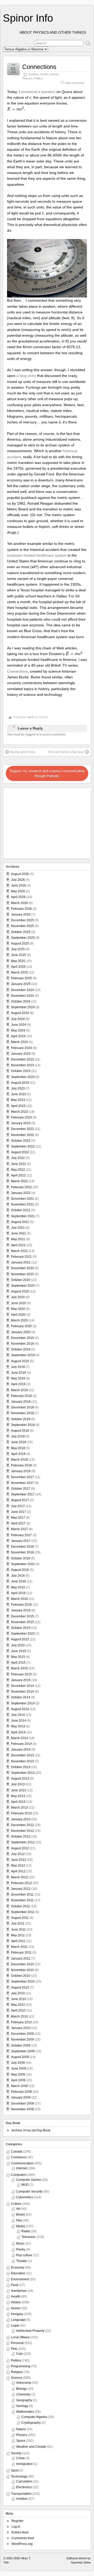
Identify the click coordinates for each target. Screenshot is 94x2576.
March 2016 (19, 1599)
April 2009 (18, 2080)
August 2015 (20, 1639)
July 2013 (18, 1784)
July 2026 (18, 880)
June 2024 (19, 1025)
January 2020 (21, 1332)
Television (29, 2237)
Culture (16, 2204)
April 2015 (18, 1663)
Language (18, 2320)
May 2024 (18, 1030)
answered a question (38, 92)
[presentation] (30, 97)
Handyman (19, 2291)
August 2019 (20, 1361)
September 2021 (23, 1216)
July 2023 (18, 1088)
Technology (19, 2476)
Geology (22, 2406)
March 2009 (19, 2086)
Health (44, 74)
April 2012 (18, 1871)
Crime (20, 2458)
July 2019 (18, 1367)
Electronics (24, 2487)
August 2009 (20, 2057)
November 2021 (22, 1204)
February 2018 (21, 1465)
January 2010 (21, 2028)
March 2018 (19, 1460)
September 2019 (23, 1355)
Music (20, 2243)
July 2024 (18, 1019)
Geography (24, 2400)
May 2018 (18, 1448)
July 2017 (18, 1506)
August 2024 (20, 1013)
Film (19, 2221)
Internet (22, 2168)
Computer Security (29, 2192)
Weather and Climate (31, 2447)
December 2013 (22, 1755)
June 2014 (19, 1721)
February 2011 (21, 1953)
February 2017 (21, 1535)
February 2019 (21, 1396)
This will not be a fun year (66, 752)
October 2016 (21, 1558)
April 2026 (18, 897)
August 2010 (20, 1988)
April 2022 (18, 1175)
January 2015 (21, 1680)
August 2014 (20, 1709)
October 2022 (21, 1141)
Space (21, 2441)
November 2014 (22, 1692)
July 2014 (18, 1715)
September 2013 (23, 1773)
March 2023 (19, 1112)
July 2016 (18, 1576)
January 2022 (21, 1193)
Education (18, 2273)
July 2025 (18, 949)
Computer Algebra (34, 2417)
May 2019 (18, 1378)
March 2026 (19, 903)
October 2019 (21, 1349)
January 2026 (21, 914)
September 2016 (23, 1564)
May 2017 (18, 1518)
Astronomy (24, 2383)
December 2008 (22, 2103)
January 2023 (21, 1123)
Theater (22, 2261)
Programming (21, 2366)
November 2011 (22, 1900)
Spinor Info (28, 18)
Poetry (21, 2249)
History (54, 74)
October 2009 (21, 2045)
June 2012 (19, 1860)
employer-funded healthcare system (37, 555)
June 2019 (19, 1373)
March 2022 (19, 1181)
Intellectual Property (30, 2331)
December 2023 (22, 1059)
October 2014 (21, 1697)
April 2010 (18, 2010)
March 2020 (19, 1320)
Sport (15, 2470)
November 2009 (22, 2039)
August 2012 (20, 1848)
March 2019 (19, 1390)
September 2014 (23, 1703)
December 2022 (22, 1129)
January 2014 (21, 1750)
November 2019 (22, 1344)
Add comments (75, 83)
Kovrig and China (23, 752)
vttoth (30, 717)
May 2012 (18, 1866)
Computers (19, 2175)
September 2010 (23, 1981)
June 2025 (19, 955)
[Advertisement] (37, 822)
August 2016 (20, 1570)
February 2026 (21, 909)
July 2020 (18, 1297)
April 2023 (18, 1106)
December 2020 (22, 1268)
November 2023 (22, 1065)
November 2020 (22, 1274)
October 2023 (21, 1071)
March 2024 (19, 1042)
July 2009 (18, 2063)
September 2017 (23, 1494)
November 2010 (22, 1970)
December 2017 (22, 1477)
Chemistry (23, 2394)
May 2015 (18, 1657)
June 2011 (18, 1930)
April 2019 (18, 1384)
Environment (20, 2279)
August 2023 (20, 1083)
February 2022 (21, 1187)
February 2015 (21, 1674)
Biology (22, 2389)
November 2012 (22, 1831)
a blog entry (26, 376)
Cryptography (31, 2423)
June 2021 (19, 1233)
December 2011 (22, 1895)
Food (15, 2285)
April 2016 (18, 1593)
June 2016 (19, 1581)
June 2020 (19, 1303)
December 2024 (22, 990)
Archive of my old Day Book (31, 2130)
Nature (21, 2429)
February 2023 (21, 1117)
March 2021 (19, 1251)
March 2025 (19, 972)
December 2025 (22, 920)
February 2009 (21, 2092)
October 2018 (21, 1419)
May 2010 (18, 2005)
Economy (18, 2268)
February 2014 (21, 1744)
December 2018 (22, 1407)
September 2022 (23, 1146)
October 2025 (21, 932)
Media (21, 2226)
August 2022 (20, 1152)
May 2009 (18, 2074)
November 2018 (22, 1413)
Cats (19, 2354)
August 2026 (20, 874)
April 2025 (18, 967)
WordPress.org (22, 2544)
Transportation (21, 2494)
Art (18, 2209)
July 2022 (18, 1158)
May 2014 (18, 1726)
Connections (39, 67)
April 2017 (18, 1523)
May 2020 (18, 1309)
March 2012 (19, 1877)
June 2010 (19, 1999)
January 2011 (21, 1959)
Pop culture (24, 2255)
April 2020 (18, 1315)
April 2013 (18, 1802)
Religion (17, 2372)
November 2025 (22, 926)
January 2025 (21, 984)
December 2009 (22, 2034)
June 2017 (19, 1512)
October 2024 (21, 1001)
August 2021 (20, 1222)
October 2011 (20, 1906)
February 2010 (21, 2022)
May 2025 (18, 961)
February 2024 (21, 1048)
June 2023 (19, 1094)
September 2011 (23, 1912)
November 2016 (22, 1552)
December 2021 (22, 1199)
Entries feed (20, 2532)
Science (17, 2378)
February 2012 (21, 1883)
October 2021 (21, 1210)
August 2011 (20, 1918)
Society (16, 2453)
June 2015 (19, 1651)
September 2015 (23, 1634)
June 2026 (19, 885)
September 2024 (23, 1007)
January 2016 (21, 1610)
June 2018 (19, 1442)
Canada (17, 2152)
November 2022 (22, 1135)
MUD (25, 2185)
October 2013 (21, 1767)
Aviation (33, 74)
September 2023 (23, 1077)
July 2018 (18, 1436)
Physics (27, 78)
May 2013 (18, 1796)
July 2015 (18, 1645)
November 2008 (22, 2109)
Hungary (17, 2314)
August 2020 (20, 1291)
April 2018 (18, 1454)
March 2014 (19, 1738)
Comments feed (23, 2538)
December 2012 (22, 1825)
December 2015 (22, 1616)
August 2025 (20, 943)
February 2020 (21, 1326)
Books (21, 2214)
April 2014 (18, 1732)
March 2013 (19, 1808)
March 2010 (19, 2016)
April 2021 (18, 1245)
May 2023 (18, 1100)
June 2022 (19, 1164)
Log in (16, 2527)
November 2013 (22, 1761)
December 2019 (22, 1338)
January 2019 (21, 1402)
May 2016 (18, 1587)
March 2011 (19, 1947)
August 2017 (20, 1500)
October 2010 (21, 1976)
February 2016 (21, 1605)
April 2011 (18, 1941)
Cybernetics (25, 2197)
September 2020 (23, 1286)
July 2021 (18, 1228)
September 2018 (23, 1425)
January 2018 (21, 1471)
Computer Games (29, 2180)
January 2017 (21, 1541)
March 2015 (19, 1668)
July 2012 (18, 1854)
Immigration (25, 2464)
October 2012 (21, 1837)
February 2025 (21, 978)
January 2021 (21, 1262)
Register (17, 2521)
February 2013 (21, 1813)
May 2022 (18, 1170)
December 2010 (22, 1964)
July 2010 (18, 1993)
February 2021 (21, 1257)
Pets (14, 2349)
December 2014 (22, 1686)
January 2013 (21, 1819)
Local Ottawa (20, 2337)
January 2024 (21, 1054)
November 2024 (22, 996)
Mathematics (25, 2412)
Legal (15, 2326)
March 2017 (19, 1529)
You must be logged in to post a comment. (37, 735)
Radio (26, 2231)
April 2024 (18, 1036)
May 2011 (18, 1935)
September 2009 (23, 2051)
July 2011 (18, 1924)
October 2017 (21, 1489)
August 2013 (20, 1779)
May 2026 (18, 891)
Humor (16, 2308)
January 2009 (21, 2097)
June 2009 (19, 2068)
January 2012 (21, 1889)
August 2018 (20, 1431)
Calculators (24, 2481)
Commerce (19, 2157)
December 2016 (22, 1547)
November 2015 (22, 1622)
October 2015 (21, 1628)
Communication (22, 2163)
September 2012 (23, 1842)
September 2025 (23, 938)
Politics (38, 78)
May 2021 (18, 1239)
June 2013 (19, 1790)
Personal (17, 2343)
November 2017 (22, 1483)
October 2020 (21, 1280)
